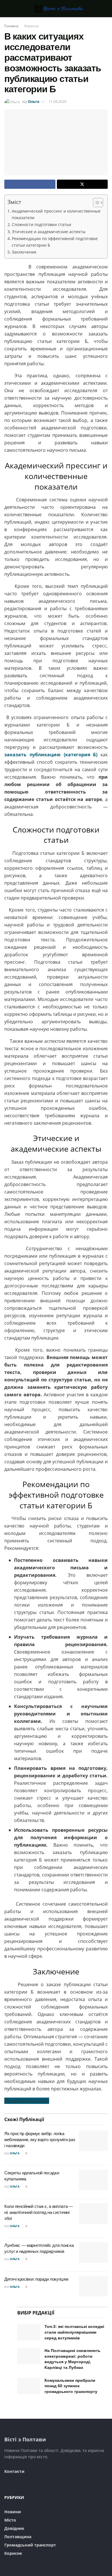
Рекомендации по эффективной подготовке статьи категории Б (55, 242)
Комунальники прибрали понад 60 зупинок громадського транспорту (71, 2386)
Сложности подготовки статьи (41, 224)
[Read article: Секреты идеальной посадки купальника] (93, 2180)
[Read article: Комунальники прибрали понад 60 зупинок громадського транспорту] (29, 2386)
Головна (11, 26)
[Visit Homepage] (56, 9)
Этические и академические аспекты (49, 232)
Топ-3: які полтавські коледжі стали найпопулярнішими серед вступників (74, 2332)
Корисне (32, 26)
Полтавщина (18, 2537)
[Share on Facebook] (30, 184)
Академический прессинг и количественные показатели (56, 214)
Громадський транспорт (30, 2545)
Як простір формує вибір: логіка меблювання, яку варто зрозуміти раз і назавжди (40, 2140)
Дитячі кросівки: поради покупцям (36, 2279)
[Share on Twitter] (82, 184)
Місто (10, 2520)
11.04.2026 (57, 101)
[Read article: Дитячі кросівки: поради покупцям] (93, 2286)
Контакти (14, 2471)
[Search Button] (105, 9)
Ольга (34, 101)
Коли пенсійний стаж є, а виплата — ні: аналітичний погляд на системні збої (39, 2212)
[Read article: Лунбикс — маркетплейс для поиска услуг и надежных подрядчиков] (93, 2253)
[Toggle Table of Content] (95, 203)
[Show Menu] (7, 9)
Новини (13, 2512)
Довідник (14, 2528)
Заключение (24, 252)
